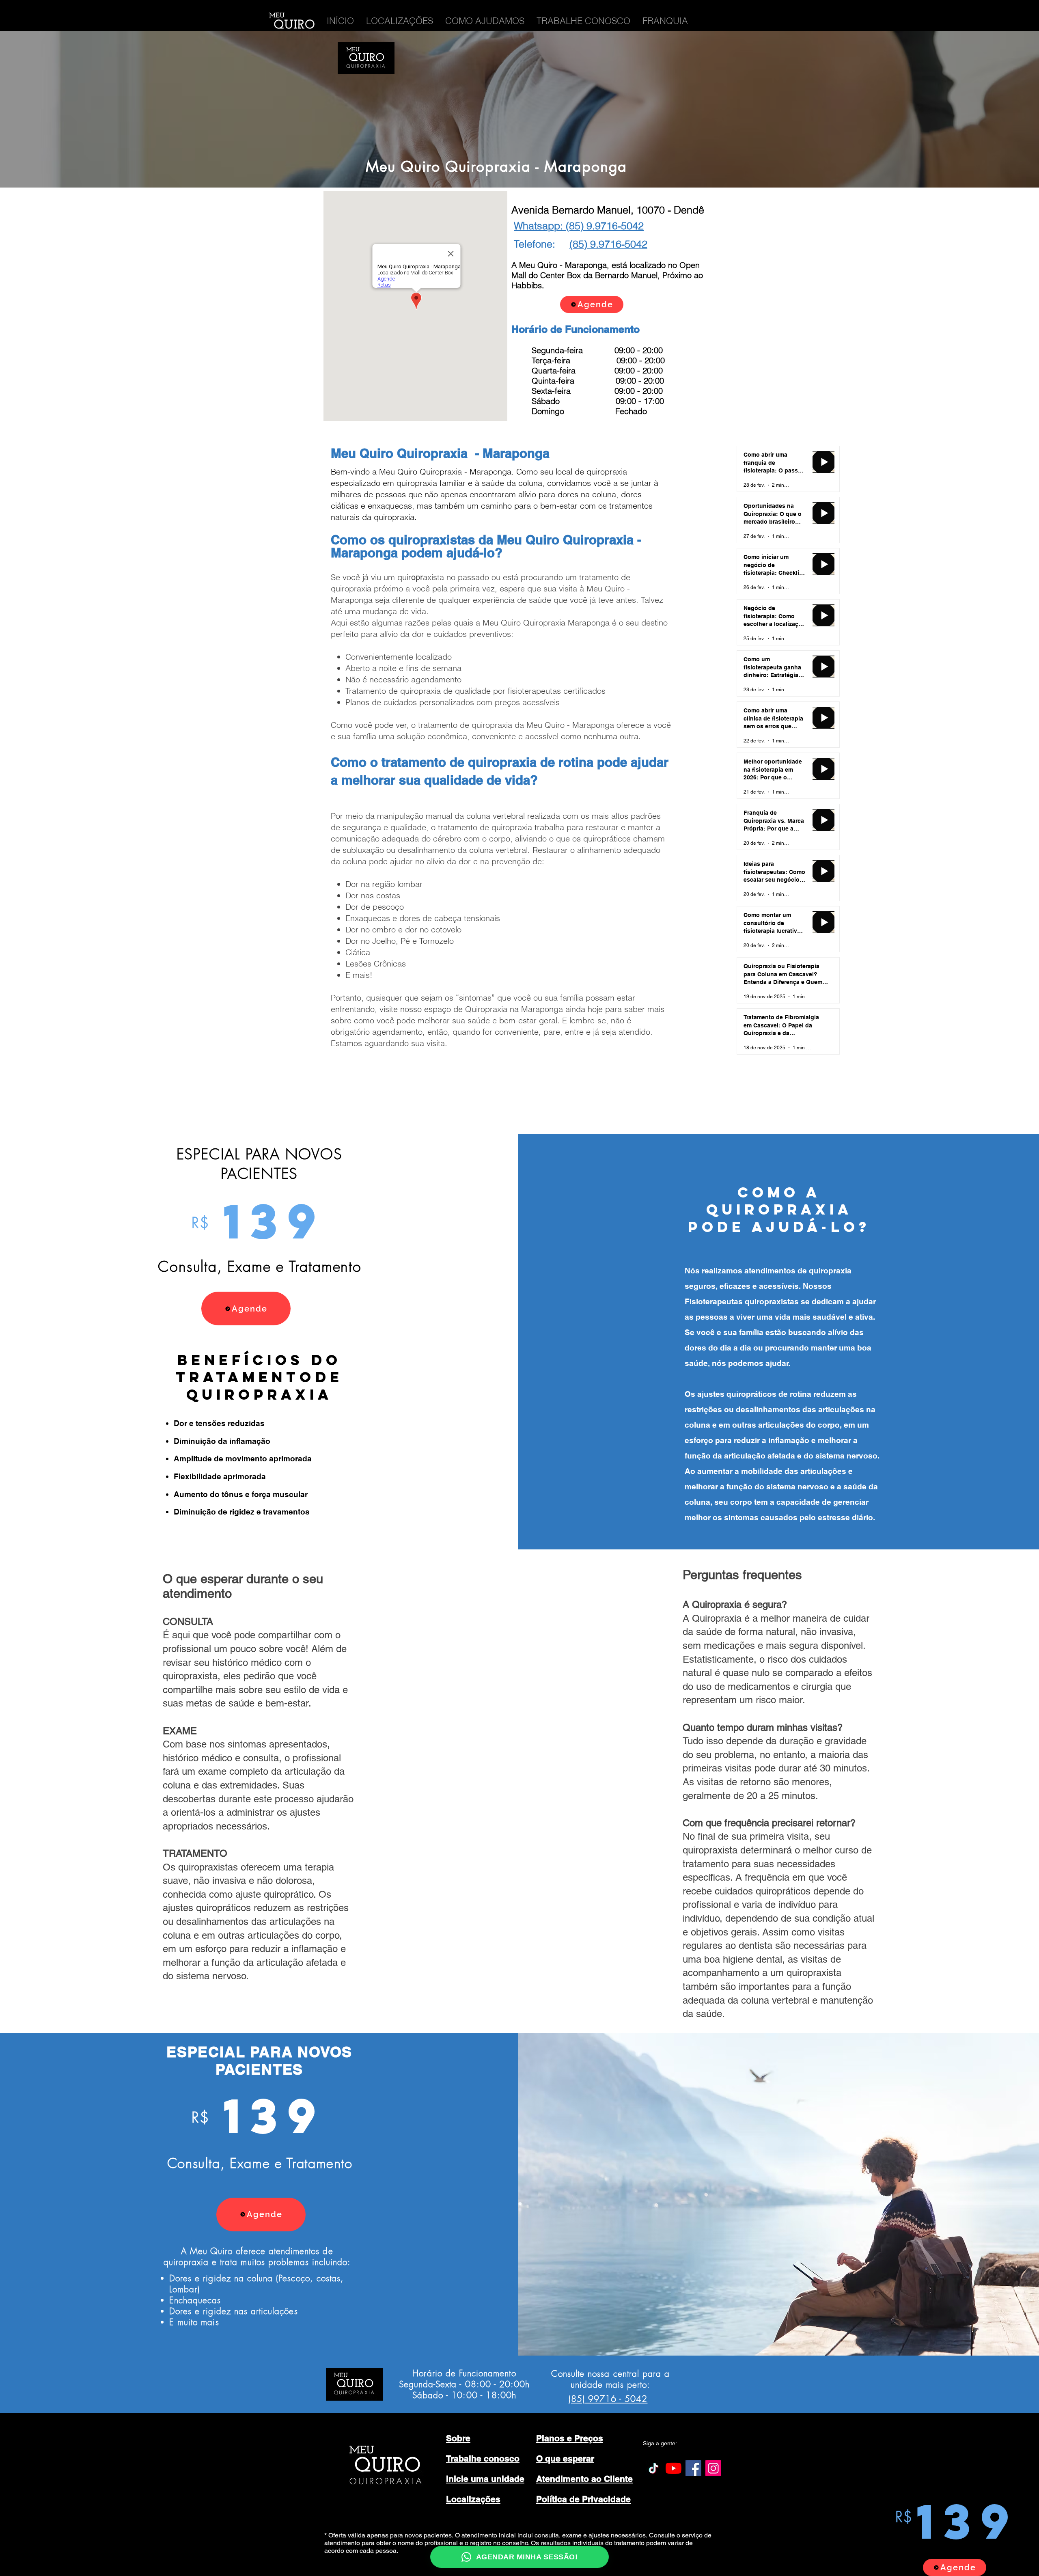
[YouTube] (674, 2468)
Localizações (473, 2499)
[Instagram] (713, 2468)
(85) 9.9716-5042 (608, 244)
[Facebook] (693, 2468)
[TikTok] (654, 2468)
